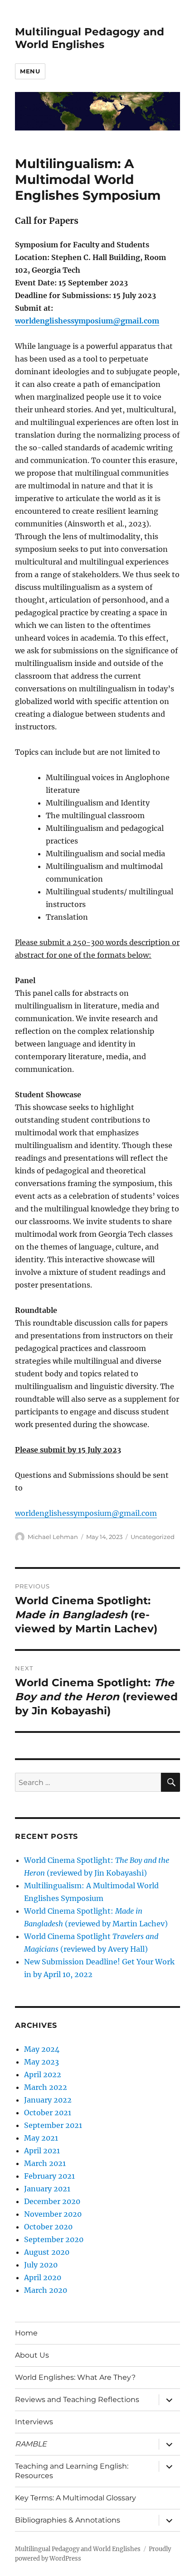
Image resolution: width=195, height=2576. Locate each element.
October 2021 (48, 2113)
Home (26, 2333)
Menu (30, 71)
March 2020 (46, 2290)
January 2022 (48, 2100)
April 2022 (43, 2074)
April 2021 (42, 2151)
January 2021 (47, 2189)
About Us (32, 2355)
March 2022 (46, 2087)
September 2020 (54, 2239)
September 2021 (53, 2125)
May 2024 (42, 2049)
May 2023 (41, 2062)
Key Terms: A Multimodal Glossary (76, 2498)
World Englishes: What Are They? (75, 2377)
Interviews (34, 2422)
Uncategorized (153, 1537)
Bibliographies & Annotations (68, 2520)
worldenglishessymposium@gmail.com (87, 321)
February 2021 (49, 2176)
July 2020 (41, 2265)
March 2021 (45, 2163)
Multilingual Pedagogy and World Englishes (90, 38)
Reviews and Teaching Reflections (77, 2400)
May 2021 (41, 2138)
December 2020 (52, 2201)
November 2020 (53, 2214)
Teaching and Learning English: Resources (72, 2471)
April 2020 (43, 2277)
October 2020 (48, 2227)
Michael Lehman (53, 1537)
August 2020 (47, 2252)
